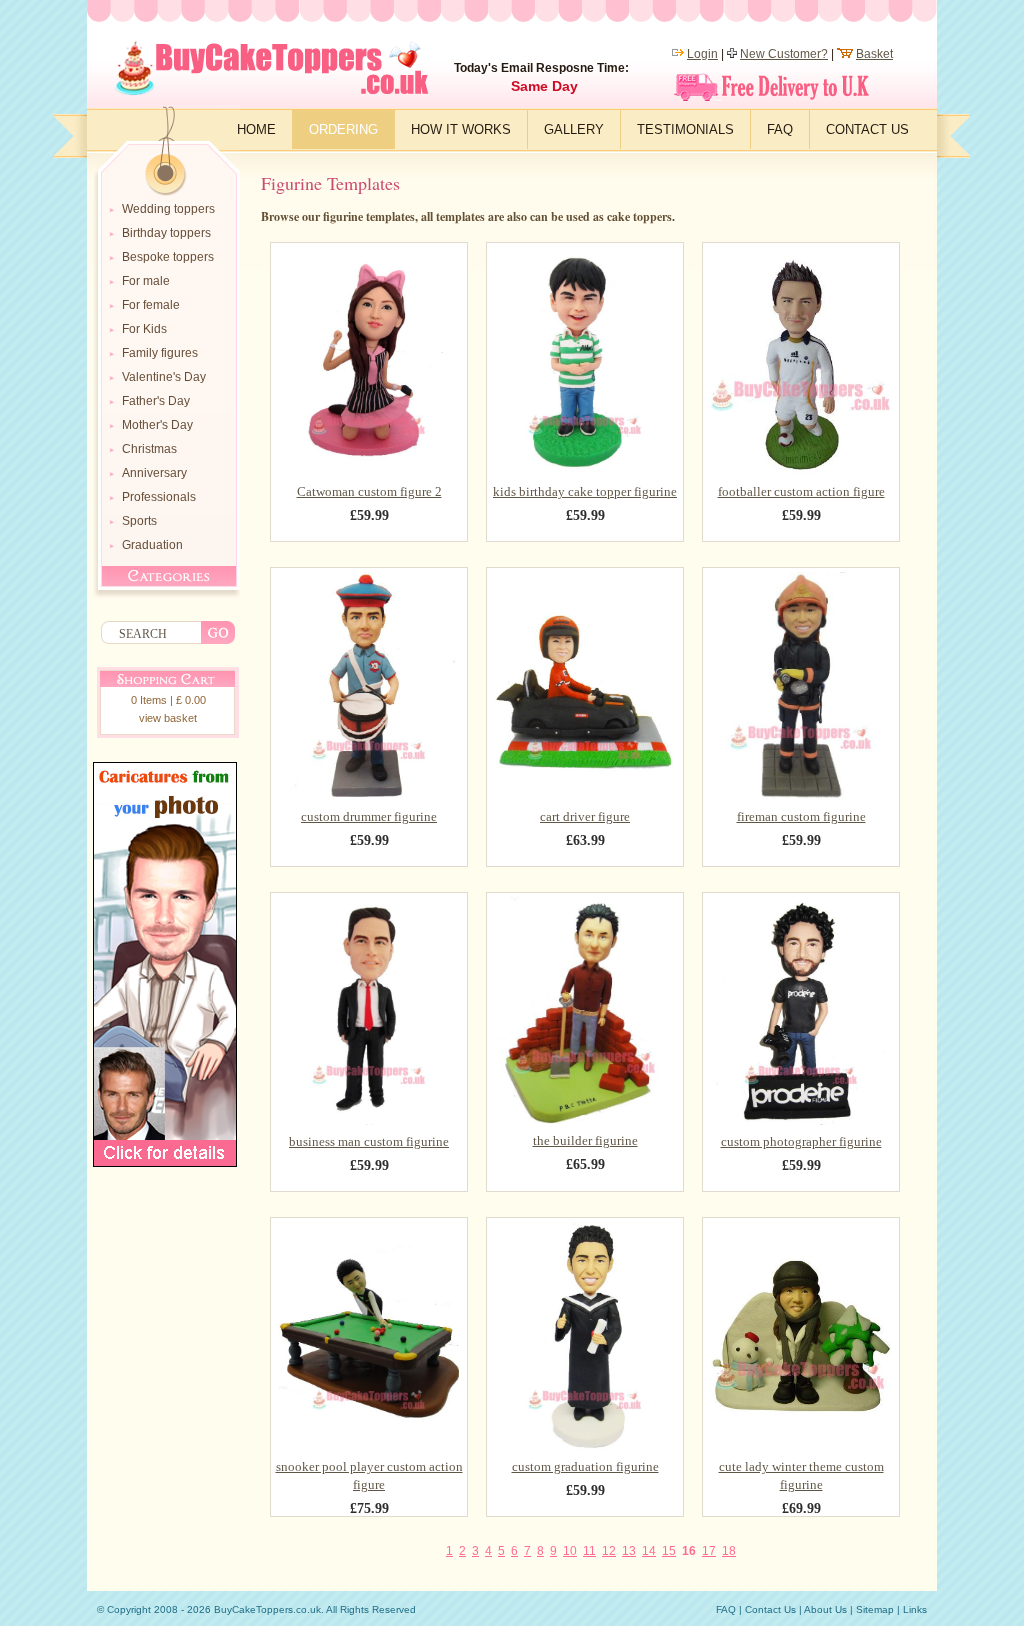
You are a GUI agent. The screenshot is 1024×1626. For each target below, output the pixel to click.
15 (669, 1551)
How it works (461, 129)
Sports (139, 521)
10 (570, 1551)
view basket (168, 718)
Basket (874, 54)
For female (151, 305)
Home (256, 129)
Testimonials (685, 129)
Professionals (159, 497)
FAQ (780, 129)
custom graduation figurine (585, 1466)
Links (915, 1609)
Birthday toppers (166, 233)
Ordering (343, 129)
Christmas (149, 449)
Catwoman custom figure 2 (369, 491)
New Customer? (784, 54)
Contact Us (867, 129)
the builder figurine (585, 1140)
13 (629, 1551)
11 (589, 1551)
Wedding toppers (168, 209)
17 (709, 1551)
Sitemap (875, 1609)
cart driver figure (585, 816)
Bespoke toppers (168, 257)
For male (146, 281)
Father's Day (156, 401)
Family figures (160, 353)
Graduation (152, 545)
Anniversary (154, 473)
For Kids (144, 329)
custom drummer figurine (369, 816)
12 (609, 1551)
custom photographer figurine (801, 1141)
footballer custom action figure (801, 491)
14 (649, 1551)
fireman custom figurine (801, 816)
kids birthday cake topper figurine (585, 491)
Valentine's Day (164, 377)
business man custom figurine (369, 1141)
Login (702, 54)
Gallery (574, 129)
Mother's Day (157, 425)
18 (729, 1551)
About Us (825, 1609)
